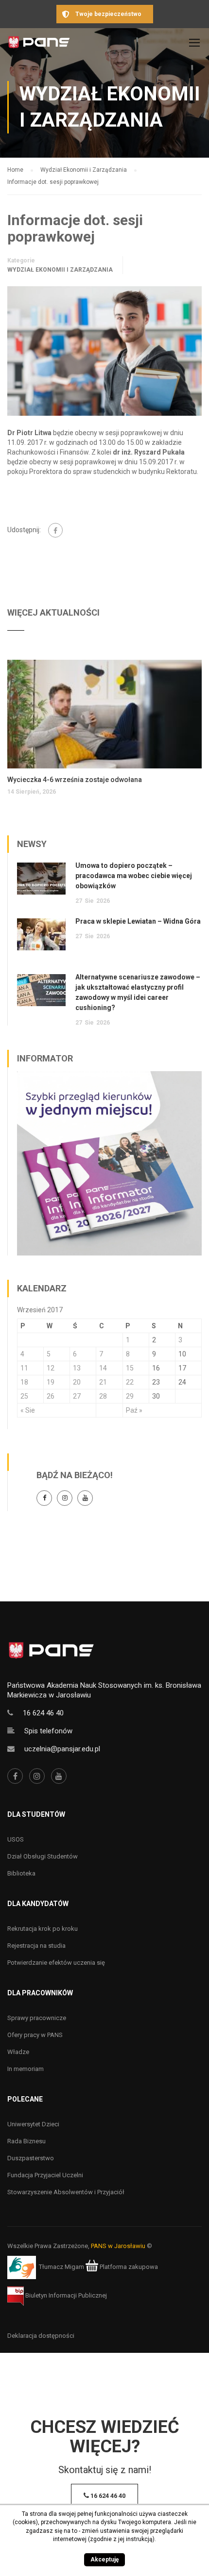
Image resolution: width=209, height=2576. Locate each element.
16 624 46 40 (43, 1713)
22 (130, 1382)
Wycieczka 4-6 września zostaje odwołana (75, 780)
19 (51, 1382)
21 (103, 1382)
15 (130, 1368)
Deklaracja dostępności (41, 2336)
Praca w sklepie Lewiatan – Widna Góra (138, 921)
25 (24, 1396)
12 (51, 1368)
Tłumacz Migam (61, 2267)
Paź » (134, 1410)
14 (103, 1368)
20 (77, 1382)
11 (24, 1368)
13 (77, 1368)
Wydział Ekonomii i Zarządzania (60, 270)
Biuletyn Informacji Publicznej (65, 2295)
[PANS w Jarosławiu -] (39, 45)
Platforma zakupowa (128, 2267)
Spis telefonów (48, 1731)
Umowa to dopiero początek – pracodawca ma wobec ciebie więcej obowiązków (134, 876)
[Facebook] (55, 530)
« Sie (28, 1410)
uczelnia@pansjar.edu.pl (62, 1749)
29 (130, 1396)
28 (103, 1396)
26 (51, 1396)
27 (77, 1396)
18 (24, 1382)
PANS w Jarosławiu (118, 2246)
